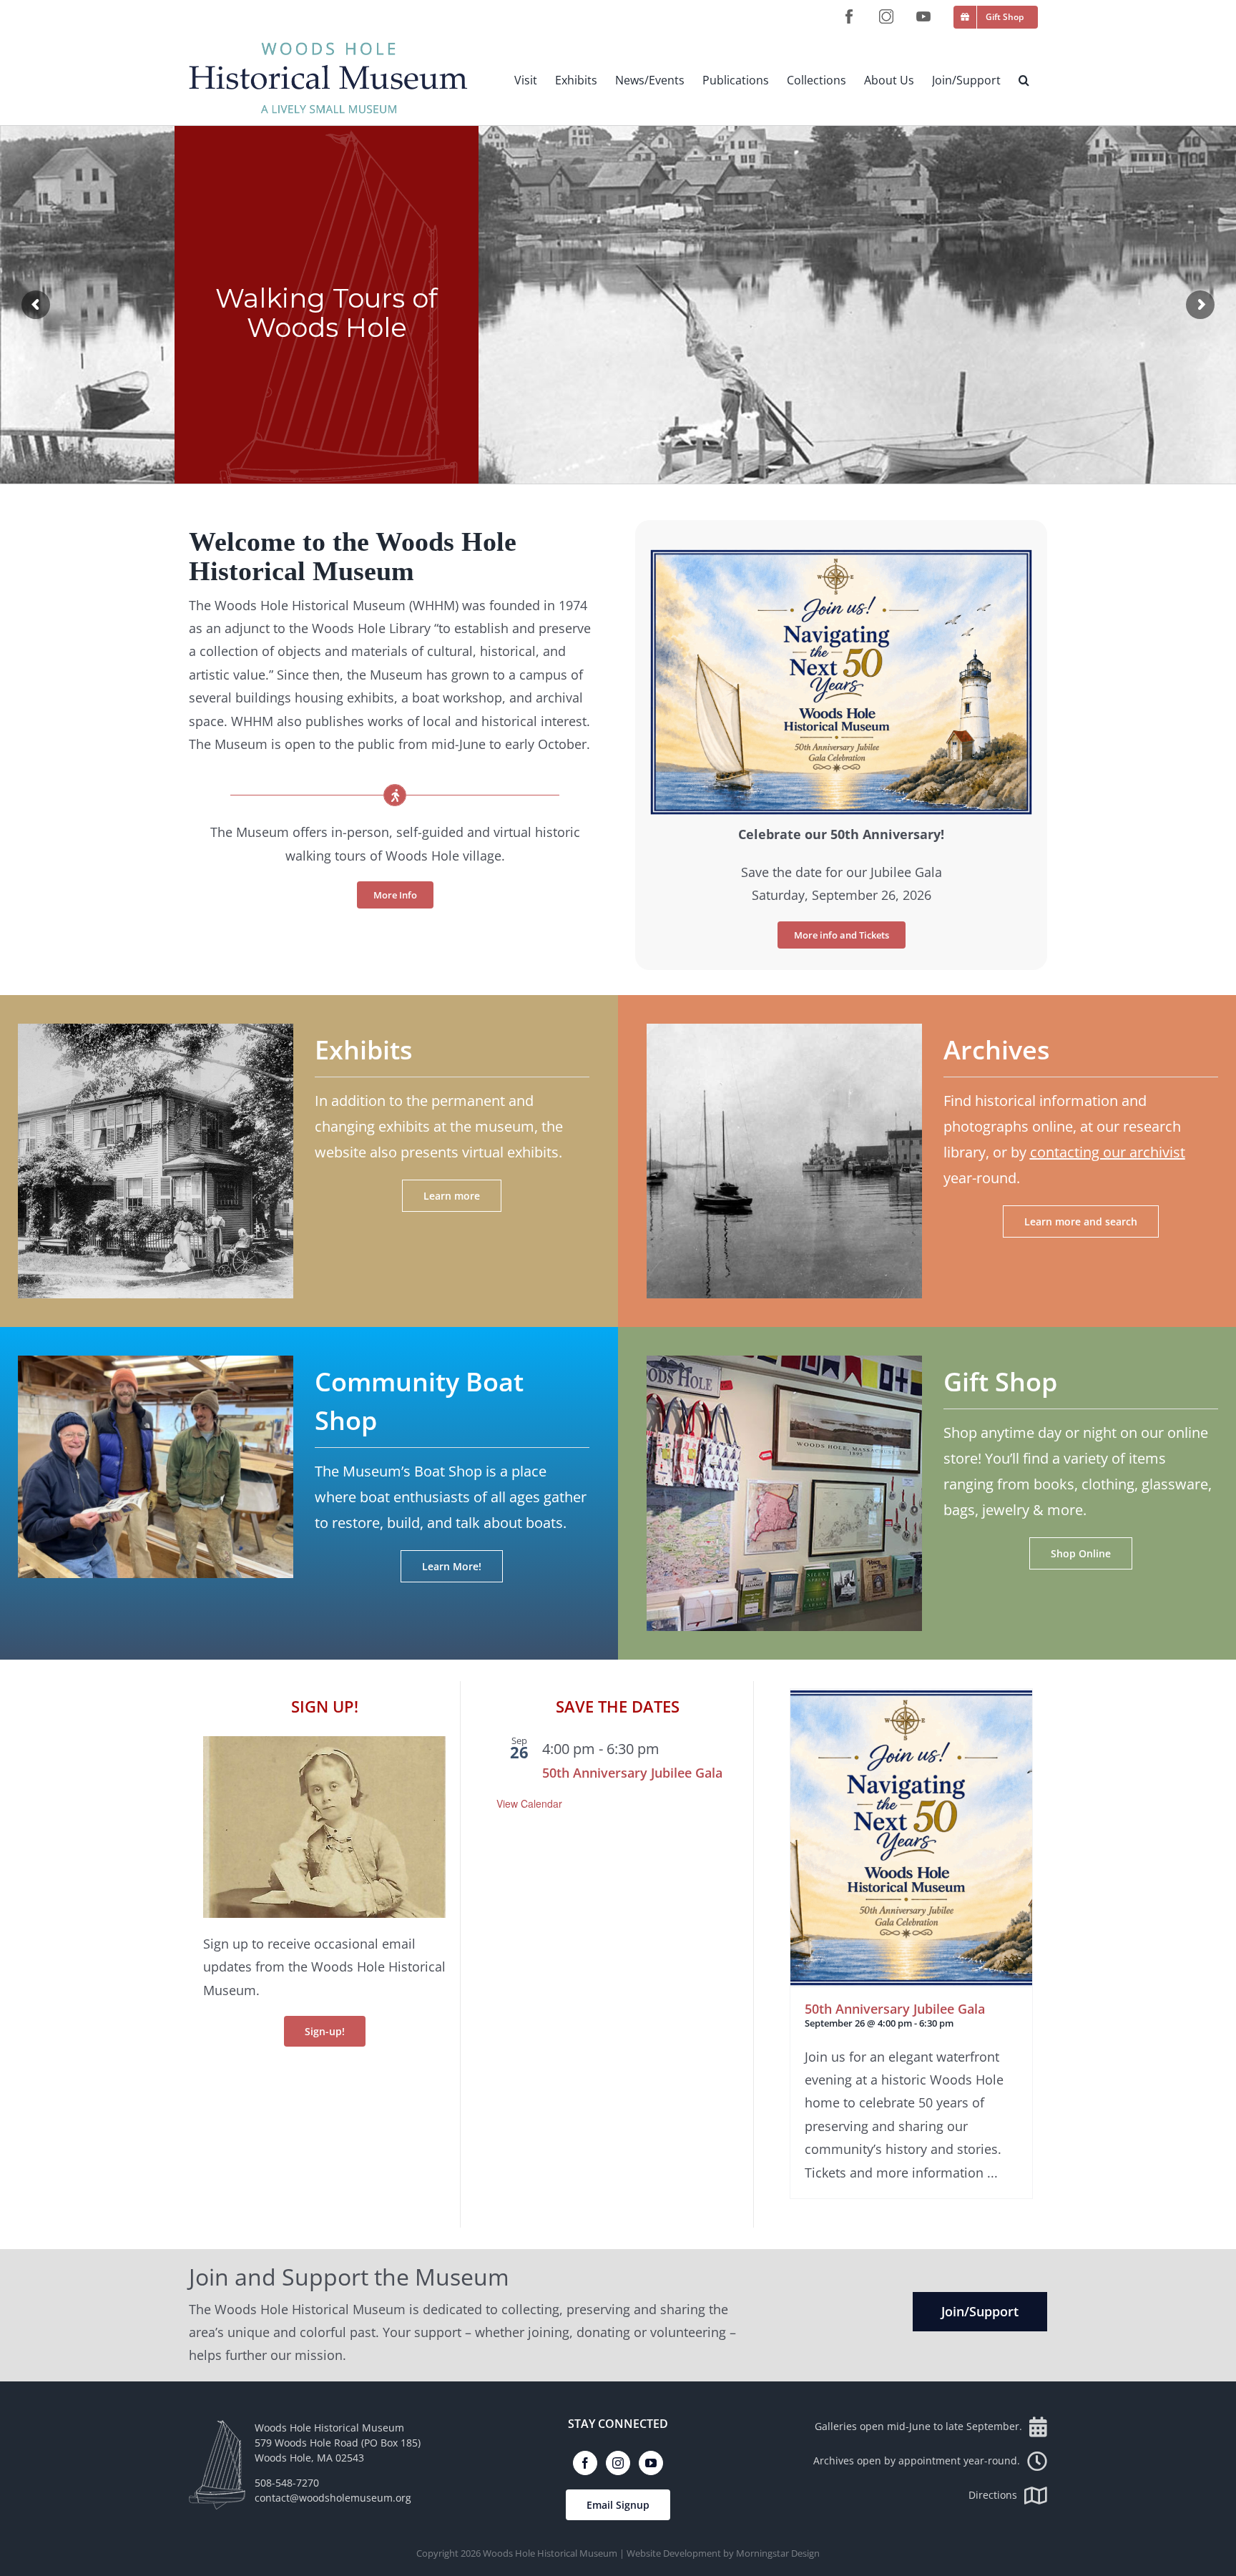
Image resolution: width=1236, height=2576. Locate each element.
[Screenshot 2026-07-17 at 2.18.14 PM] (841, 555)
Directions (993, 2495)
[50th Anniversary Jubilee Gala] (911, 1838)
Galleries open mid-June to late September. (918, 2426)
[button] (1024, 80)
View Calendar (529, 1803)
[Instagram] (618, 2463)
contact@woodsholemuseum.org (333, 2498)
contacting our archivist (1108, 1152)
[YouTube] (651, 2463)
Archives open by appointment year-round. (917, 2460)
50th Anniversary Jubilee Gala (632, 1773)
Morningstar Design (778, 2553)
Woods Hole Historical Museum (550, 2553)
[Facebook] (585, 2463)
